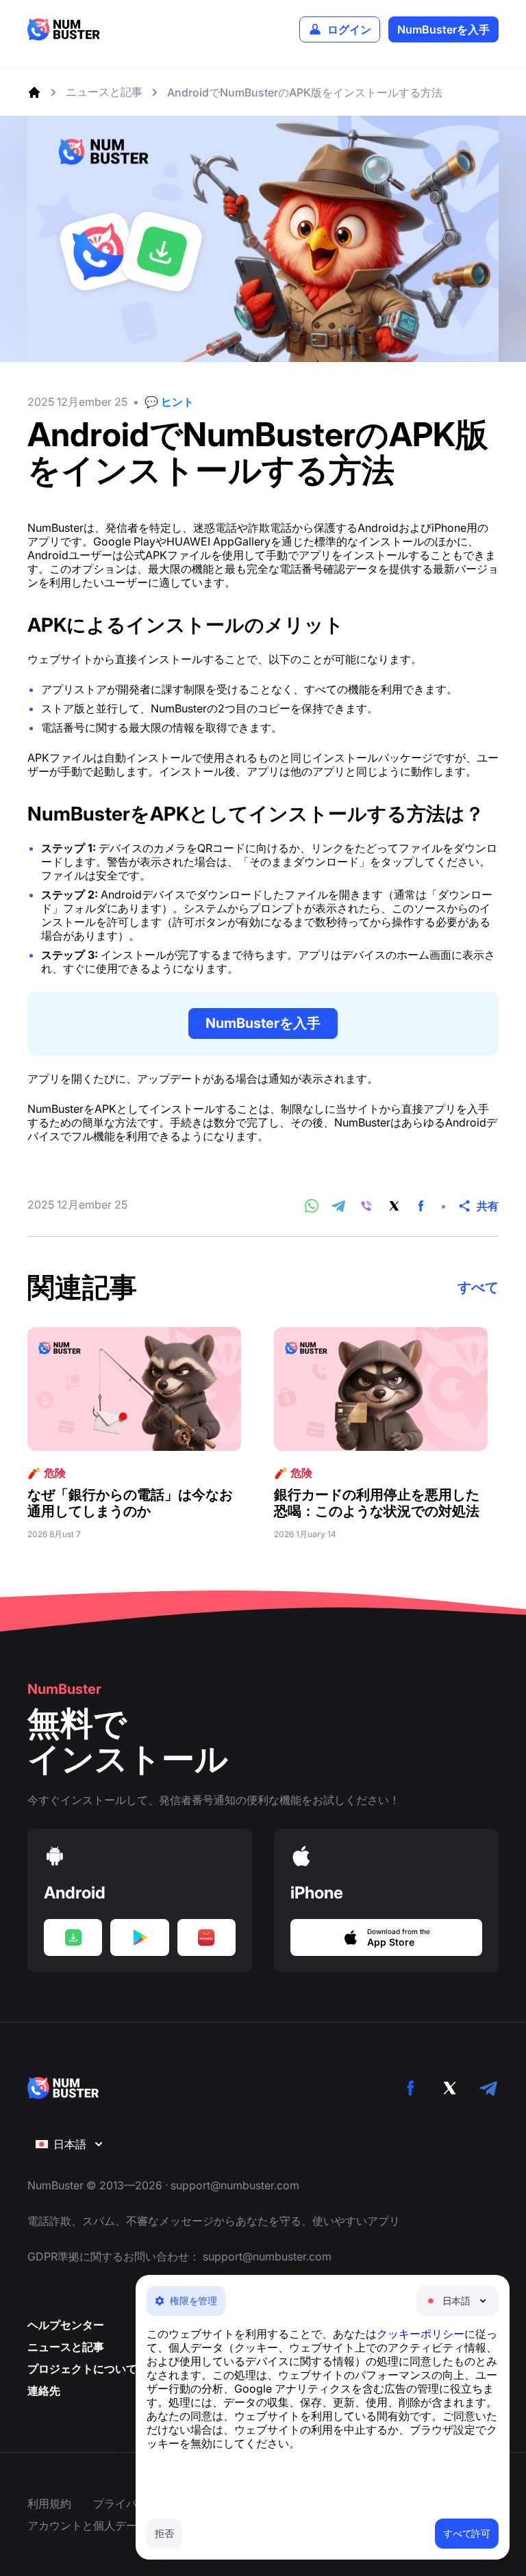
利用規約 (49, 2503)
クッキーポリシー (421, 2334)
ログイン (349, 29)
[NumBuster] (64, 29)
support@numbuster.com (235, 2185)
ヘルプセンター (66, 2325)
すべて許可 (467, 2533)
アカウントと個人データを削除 (104, 2525)
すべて (478, 1287)
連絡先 (44, 2391)
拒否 (164, 2533)
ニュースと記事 (66, 2347)
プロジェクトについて (82, 2369)
